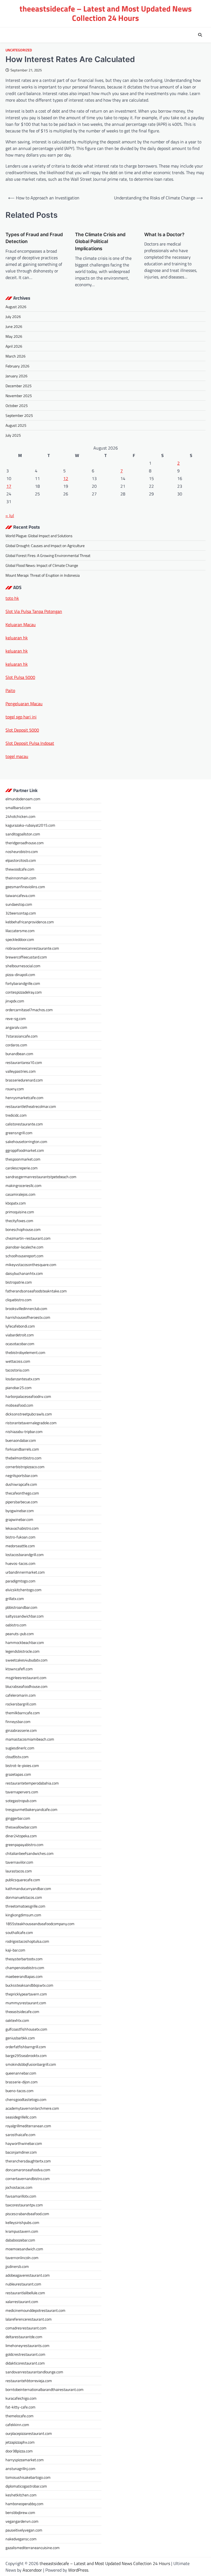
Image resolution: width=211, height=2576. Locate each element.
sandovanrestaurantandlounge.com (34, 2372)
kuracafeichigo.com (21, 2398)
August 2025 (16, 425)
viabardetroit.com (20, 1335)
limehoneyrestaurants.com (27, 2345)
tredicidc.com (16, 1115)
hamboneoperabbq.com (24, 2504)
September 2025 (19, 415)
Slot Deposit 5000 (22, 730)
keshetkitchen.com (21, 2495)
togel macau (17, 756)
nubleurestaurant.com (23, 2284)
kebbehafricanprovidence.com (30, 922)
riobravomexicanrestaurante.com (32, 948)
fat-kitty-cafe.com (20, 2407)
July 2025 (13, 435)
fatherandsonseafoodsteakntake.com (36, 1291)
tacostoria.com (17, 1370)
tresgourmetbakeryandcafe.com (31, 1809)
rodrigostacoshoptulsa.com (27, 1941)
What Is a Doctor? (164, 234)
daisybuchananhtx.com (24, 1273)
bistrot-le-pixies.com (22, 1765)
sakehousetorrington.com (26, 1141)
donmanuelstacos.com (24, 1897)
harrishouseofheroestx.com (28, 1317)
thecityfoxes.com (19, 1221)
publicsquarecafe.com (23, 1880)
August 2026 (16, 307)
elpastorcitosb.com (21, 860)
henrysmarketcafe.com (24, 1098)
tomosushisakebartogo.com (28, 2477)
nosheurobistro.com (22, 851)
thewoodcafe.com (20, 869)
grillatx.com (15, 1598)
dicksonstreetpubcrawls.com (29, 1414)
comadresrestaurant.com (26, 2328)
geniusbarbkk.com (20, 2038)
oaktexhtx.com (17, 2020)
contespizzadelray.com (24, 992)
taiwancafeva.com (20, 895)
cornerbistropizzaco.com (25, 1467)
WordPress (78, 2570)
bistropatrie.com (19, 1282)
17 (9, 486)
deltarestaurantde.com (24, 2337)
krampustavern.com (22, 2231)
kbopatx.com (16, 1203)
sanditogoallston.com (23, 834)
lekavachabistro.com (22, 1528)
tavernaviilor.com (19, 1862)
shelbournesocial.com (23, 966)
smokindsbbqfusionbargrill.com (31, 2064)
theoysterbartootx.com (24, 1959)
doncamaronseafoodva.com (28, 2170)
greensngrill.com (19, 1133)
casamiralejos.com (20, 1194)
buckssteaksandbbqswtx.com (29, 1985)
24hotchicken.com (20, 816)
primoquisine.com (20, 1212)
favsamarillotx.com (21, 2196)
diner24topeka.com (21, 1836)
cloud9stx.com (17, 1757)
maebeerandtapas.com (24, 1976)
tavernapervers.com (22, 1792)
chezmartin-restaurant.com (28, 1238)
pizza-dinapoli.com (20, 975)
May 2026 (14, 336)
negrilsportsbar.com (22, 1475)
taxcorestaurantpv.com (24, 2205)
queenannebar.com (21, 2073)
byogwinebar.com (20, 1511)
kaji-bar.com (15, 1950)
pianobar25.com (19, 1388)
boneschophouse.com (23, 1229)
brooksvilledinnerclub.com (26, 1308)
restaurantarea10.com (24, 1062)
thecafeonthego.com (22, 1493)
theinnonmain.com (21, 878)
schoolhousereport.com (24, 1256)
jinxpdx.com (15, 1001)
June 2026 (14, 326)
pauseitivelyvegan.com (24, 2530)
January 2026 (16, 376)
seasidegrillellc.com (21, 2117)
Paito (10, 690)
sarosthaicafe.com (20, 2135)
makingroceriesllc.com (23, 1185)
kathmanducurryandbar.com (28, 1888)
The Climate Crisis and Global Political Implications (100, 242)
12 (66, 478)
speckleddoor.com (20, 939)
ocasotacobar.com (20, 1344)
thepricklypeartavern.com (26, 1994)
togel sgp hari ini (21, 717)
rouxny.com (15, 1089)
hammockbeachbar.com (25, 1642)
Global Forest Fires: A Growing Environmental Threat (48, 555)
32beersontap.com (21, 913)
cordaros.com (16, 1045)
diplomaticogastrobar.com (26, 2486)
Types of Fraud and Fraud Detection (34, 238)
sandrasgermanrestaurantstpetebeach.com (41, 1177)
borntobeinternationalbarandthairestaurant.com (45, 2389)
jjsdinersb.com (17, 2266)
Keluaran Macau (21, 625)
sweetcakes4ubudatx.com (27, 1660)
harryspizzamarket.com (25, 2460)
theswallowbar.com (21, 1827)
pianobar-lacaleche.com (24, 1247)
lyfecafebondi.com (20, 1326)
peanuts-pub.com (20, 1634)
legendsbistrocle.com (23, 1651)
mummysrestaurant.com (26, 2003)
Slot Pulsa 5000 (20, 677)
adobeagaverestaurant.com (28, 2275)
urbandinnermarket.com (25, 1572)
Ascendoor (32, 2570)
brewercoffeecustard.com (26, 957)
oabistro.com (16, 1625)
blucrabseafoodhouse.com (27, 1686)
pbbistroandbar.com (21, 1607)
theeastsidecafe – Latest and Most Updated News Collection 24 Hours (106, 13)
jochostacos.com (19, 2187)
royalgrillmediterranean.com (28, 2126)
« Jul (10, 515)
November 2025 (19, 396)
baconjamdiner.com (21, 2152)
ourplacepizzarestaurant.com (29, 2433)
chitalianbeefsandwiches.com (30, 1853)
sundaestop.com (19, 904)
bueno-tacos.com (20, 2091)
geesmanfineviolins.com (25, 887)
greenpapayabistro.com (24, 1845)
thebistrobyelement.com (25, 1352)
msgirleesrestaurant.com (26, 1678)
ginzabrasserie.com (21, 1730)
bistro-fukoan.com (20, 1537)
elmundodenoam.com (23, 799)
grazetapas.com (18, 1774)
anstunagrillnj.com (20, 2468)
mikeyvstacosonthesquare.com (31, 1265)
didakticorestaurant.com (25, 2363)
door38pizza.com (19, 2451)
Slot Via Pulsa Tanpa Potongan (34, 611)
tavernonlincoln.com (22, 2258)
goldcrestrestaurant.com (25, 2354)
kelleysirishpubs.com (22, 2222)
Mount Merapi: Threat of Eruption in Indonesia (43, 575)
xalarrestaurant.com (22, 2302)
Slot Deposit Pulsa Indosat (30, 743)
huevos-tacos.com (20, 1563)
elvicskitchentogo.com (23, 1590)
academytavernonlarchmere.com (32, 2108)
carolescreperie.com (22, 1168)
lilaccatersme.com (20, 931)
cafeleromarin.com (21, 1695)
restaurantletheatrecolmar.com (31, 1106)
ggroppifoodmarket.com (25, 1150)
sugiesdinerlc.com (20, 1748)
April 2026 (14, 346)
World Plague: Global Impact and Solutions (39, 536)
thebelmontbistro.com (23, 1458)
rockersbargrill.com (21, 1704)
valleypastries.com (21, 1071)
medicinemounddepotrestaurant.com (35, 2310)
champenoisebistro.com (25, 1968)
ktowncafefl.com (19, 1669)
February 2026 (17, 366)
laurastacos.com (19, 1871)
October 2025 (17, 405)
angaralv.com (16, 1027)
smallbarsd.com (18, 808)
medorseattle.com (20, 1546)
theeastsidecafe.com (22, 2012)
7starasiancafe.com (22, 1036)
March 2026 (16, 356)
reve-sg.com (16, 1018)
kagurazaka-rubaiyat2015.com (30, 825)
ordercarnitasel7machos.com (29, 1010)
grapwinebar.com (19, 1519)
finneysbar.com (18, 1721)
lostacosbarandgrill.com (25, 1555)
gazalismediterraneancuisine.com (33, 2548)
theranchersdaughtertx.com (28, 2161)
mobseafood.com (19, 1405)
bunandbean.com (19, 1054)
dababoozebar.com (20, 2240)
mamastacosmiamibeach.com (30, 1739)
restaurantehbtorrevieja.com (29, 2381)
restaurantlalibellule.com (25, 2293)
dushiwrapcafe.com (21, 1484)
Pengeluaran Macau (24, 704)
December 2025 (19, 386)
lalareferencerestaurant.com (29, 2319)
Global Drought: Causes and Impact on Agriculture (45, 546)
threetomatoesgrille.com (25, 1906)
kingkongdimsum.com (23, 1915)
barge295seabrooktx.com (26, 2055)
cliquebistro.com (19, 1300)
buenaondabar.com (21, 1440)
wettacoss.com (18, 1361)
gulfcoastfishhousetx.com (26, 2029)
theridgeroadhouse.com (25, 843)
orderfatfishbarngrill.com (26, 2047)
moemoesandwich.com (24, 2249)
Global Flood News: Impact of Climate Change (42, 565)
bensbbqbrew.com (20, 2512)
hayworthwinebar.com (24, 2143)
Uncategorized (19, 50)
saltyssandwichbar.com (25, 1616)
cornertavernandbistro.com (28, 2178)
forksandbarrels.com (22, 1449)
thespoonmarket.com (23, 1159)
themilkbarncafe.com (23, 1713)
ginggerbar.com (18, 1818)
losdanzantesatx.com (23, 1379)
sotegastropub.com (21, 1801)
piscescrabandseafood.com (27, 2214)
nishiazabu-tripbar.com (24, 1431)
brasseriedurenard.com (24, 1080)
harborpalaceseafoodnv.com (28, 1396)
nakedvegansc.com (21, 2539)
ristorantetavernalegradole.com (31, 1423)
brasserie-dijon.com (22, 2082)
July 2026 (13, 317)
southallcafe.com (19, 1932)
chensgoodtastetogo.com (26, 2099)
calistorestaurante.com (24, 1124)
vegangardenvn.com (22, 2521)
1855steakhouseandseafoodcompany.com (40, 1924)
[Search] (200, 35)
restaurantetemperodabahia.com (32, 1783)
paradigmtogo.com (20, 1581)
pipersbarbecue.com (22, 1502)
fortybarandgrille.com (23, 983)
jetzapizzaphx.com (20, 2442)
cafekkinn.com (17, 2425)
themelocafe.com (20, 2416)
